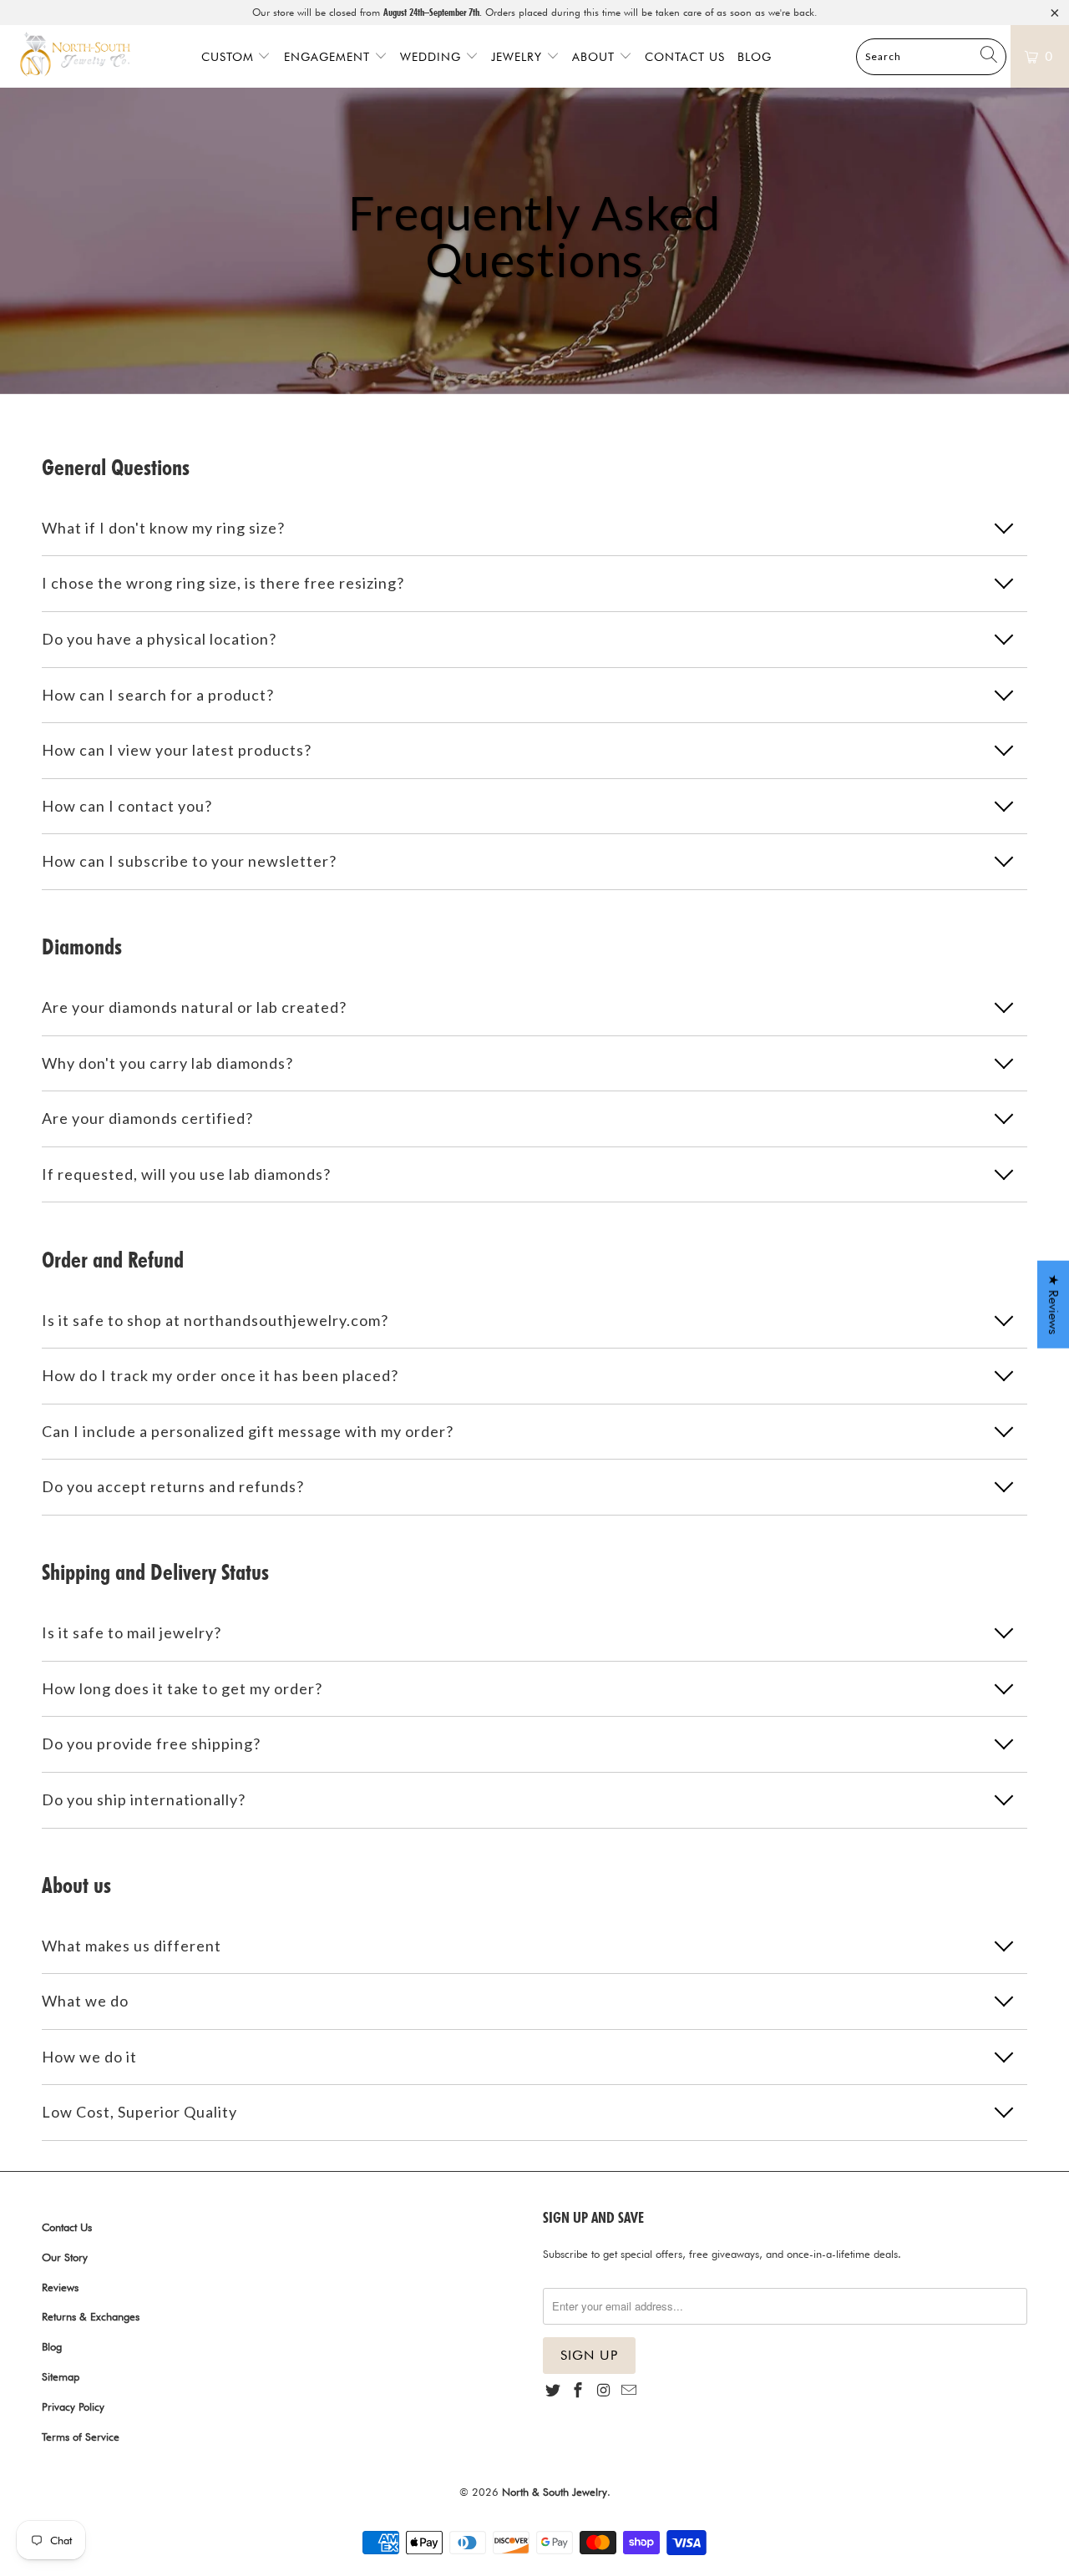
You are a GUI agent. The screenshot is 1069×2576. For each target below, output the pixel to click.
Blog (755, 57)
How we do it (89, 2057)
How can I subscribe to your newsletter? (189, 861)
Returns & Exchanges (91, 2316)
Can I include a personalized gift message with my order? (248, 1431)
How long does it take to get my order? (182, 1688)
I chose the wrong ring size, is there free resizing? (223, 583)
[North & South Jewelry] (75, 56)
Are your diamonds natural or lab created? (194, 1007)
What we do (85, 2001)
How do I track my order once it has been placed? (220, 1375)
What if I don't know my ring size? (163, 528)
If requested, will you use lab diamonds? (186, 1174)
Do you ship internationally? (144, 1799)
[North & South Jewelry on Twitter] (553, 2391)
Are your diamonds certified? (147, 1118)
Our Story (65, 2257)
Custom (230, 57)
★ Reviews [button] (1054, 1304)
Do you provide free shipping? (151, 1743)
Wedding (433, 57)
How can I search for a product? (158, 695)
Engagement (329, 57)
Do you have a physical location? (159, 639)
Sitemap (61, 2376)
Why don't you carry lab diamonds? (167, 1063)
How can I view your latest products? (177, 750)
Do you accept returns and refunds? (173, 1486)
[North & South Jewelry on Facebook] (578, 2391)
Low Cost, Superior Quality (139, 2112)
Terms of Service (81, 2437)
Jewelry (519, 57)
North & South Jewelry (555, 2492)
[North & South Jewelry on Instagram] (604, 2391)
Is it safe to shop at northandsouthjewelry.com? (215, 1320)
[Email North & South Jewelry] (629, 2391)
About (595, 57)
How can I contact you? (127, 806)
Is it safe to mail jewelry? (132, 1632)
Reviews (60, 2287)
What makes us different (132, 1946)
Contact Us (685, 57)
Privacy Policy (73, 2406)
